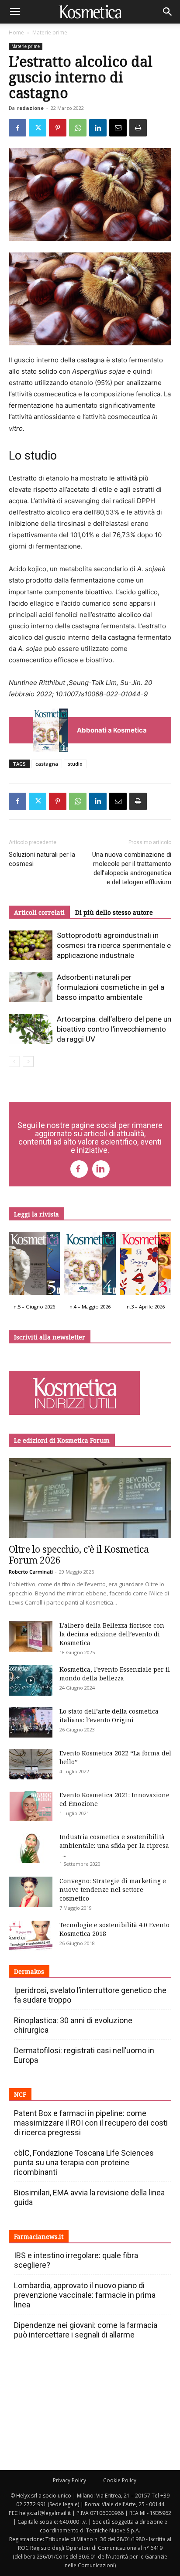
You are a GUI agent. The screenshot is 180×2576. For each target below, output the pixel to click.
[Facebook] (17, 128)
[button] (15, 12)
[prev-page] (14, 1061)
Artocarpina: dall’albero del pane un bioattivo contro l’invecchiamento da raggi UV (114, 1029)
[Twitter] (38, 128)
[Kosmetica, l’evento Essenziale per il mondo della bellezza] (31, 1680)
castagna (47, 764)
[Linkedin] (98, 128)
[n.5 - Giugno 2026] (34, 1266)
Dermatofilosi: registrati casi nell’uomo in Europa (84, 2055)
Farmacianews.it (39, 2237)
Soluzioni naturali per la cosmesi (42, 859)
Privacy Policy (69, 2480)
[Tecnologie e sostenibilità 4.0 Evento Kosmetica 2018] (31, 1936)
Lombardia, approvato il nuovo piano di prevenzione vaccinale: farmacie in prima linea (85, 2295)
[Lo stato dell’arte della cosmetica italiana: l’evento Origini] (31, 1722)
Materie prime (50, 32)
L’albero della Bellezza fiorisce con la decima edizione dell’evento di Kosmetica (112, 1634)
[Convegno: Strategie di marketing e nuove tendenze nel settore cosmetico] (31, 1892)
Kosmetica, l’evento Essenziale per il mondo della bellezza (115, 1674)
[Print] (138, 128)
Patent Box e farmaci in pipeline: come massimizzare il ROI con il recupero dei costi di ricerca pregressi (91, 2123)
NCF (20, 2094)
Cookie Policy (120, 2480)
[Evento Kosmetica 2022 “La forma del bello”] (31, 1764)
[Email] (118, 128)
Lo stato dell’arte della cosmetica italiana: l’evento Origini (109, 1716)
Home (16, 32)
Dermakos (29, 1971)
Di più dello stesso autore (114, 912)
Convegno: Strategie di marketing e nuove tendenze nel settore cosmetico (113, 1889)
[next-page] (28, 1061)
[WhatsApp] (78, 128)
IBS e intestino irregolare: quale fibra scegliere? (76, 2260)
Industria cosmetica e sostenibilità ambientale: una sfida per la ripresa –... (114, 1845)
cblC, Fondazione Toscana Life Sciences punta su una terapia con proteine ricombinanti (84, 2162)
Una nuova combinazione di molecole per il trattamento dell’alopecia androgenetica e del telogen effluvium (132, 868)
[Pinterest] (58, 128)
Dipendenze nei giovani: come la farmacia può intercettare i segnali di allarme (86, 2330)
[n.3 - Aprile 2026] (146, 1266)
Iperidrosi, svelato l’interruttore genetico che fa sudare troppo (90, 1995)
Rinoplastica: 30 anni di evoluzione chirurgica (73, 2025)
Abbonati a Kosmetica (112, 730)
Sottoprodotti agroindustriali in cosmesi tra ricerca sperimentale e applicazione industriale (114, 945)
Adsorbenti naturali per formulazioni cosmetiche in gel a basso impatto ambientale (111, 987)
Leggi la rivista (36, 1214)
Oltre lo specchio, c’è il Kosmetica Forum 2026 (79, 1555)
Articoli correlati (39, 912)
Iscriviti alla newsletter (50, 1337)
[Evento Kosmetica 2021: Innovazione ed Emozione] (31, 1806)
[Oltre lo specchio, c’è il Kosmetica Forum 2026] (90, 1498)
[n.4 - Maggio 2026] (90, 1266)
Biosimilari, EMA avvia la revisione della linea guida (89, 2197)
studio (75, 764)
